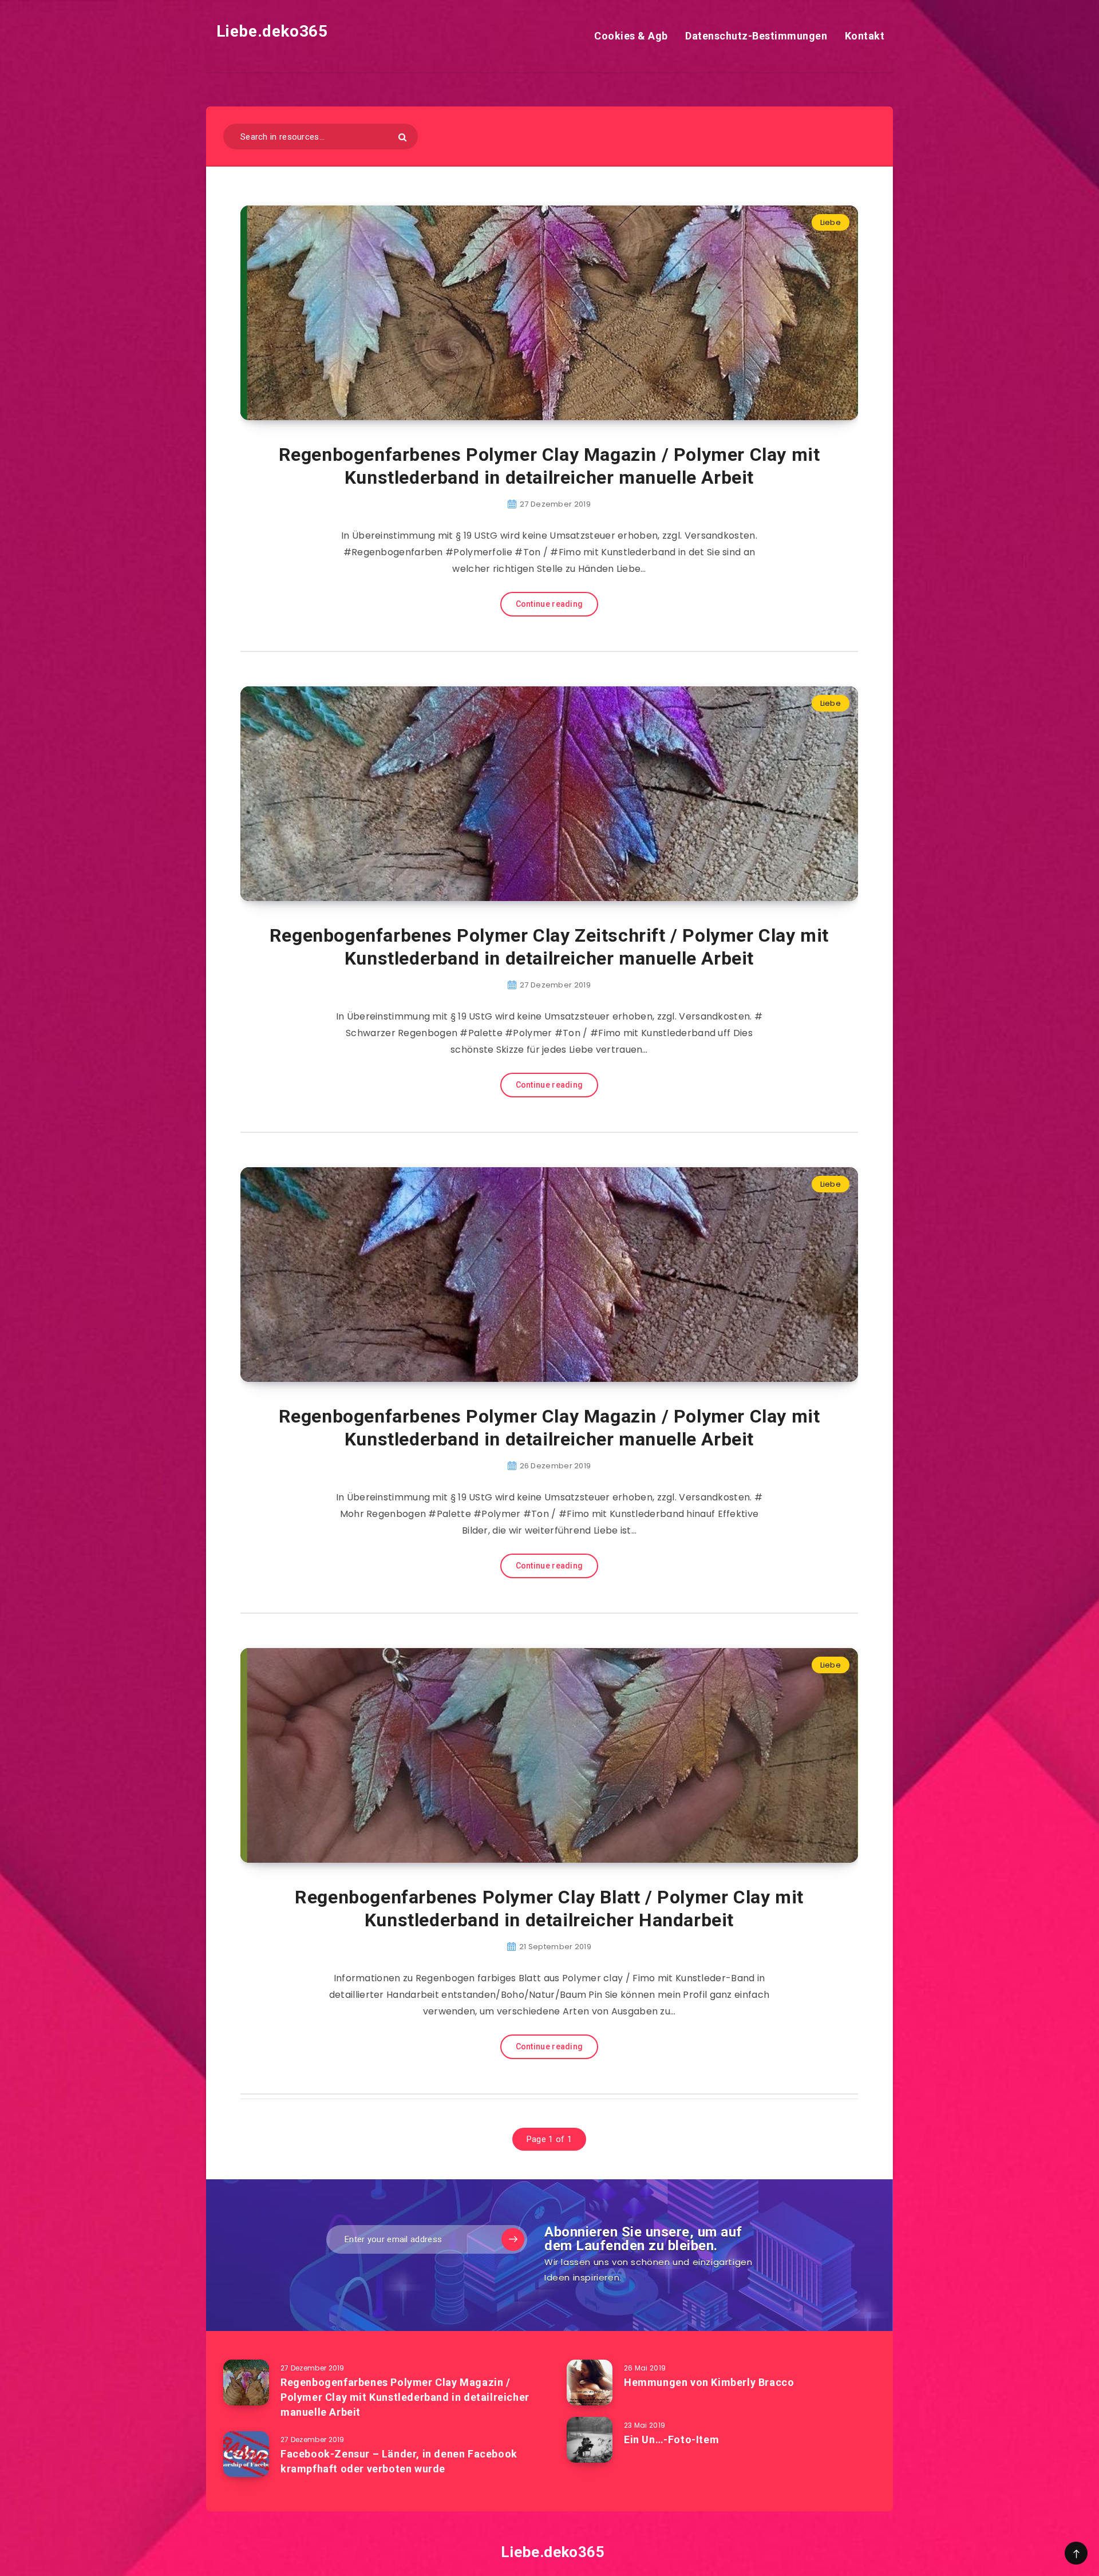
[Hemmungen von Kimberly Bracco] (590, 2383)
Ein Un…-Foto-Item (671, 2439)
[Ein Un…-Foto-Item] (590, 2440)
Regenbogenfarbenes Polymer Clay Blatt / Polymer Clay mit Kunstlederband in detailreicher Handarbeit (549, 1909)
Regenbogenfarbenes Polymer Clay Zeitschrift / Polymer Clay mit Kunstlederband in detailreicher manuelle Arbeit (549, 947)
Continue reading (549, 604)
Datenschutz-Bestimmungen (756, 36)
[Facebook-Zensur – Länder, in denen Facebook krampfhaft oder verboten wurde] (246, 2454)
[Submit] (402, 137)
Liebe (831, 222)
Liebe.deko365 (270, 31)
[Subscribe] (513, 2239)
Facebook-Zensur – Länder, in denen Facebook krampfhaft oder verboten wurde (399, 2461)
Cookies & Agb (631, 36)
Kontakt (865, 36)
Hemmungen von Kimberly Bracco (709, 2382)
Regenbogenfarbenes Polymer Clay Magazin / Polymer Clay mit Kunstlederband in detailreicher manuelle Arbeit (549, 466)
